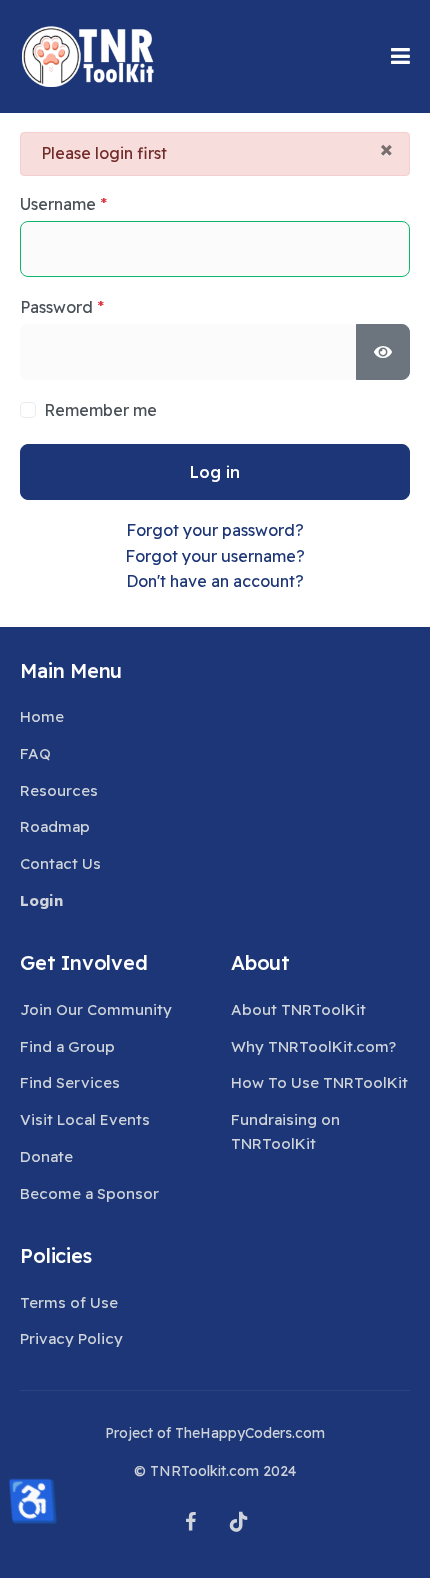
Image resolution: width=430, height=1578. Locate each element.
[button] (400, 56)
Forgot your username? (215, 556)
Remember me (100, 410)
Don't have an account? (215, 581)
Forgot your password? (215, 530)
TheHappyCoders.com (250, 1433)
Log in (215, 472)
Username (63, 204)
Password (62, 307)
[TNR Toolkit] (87, 56)
